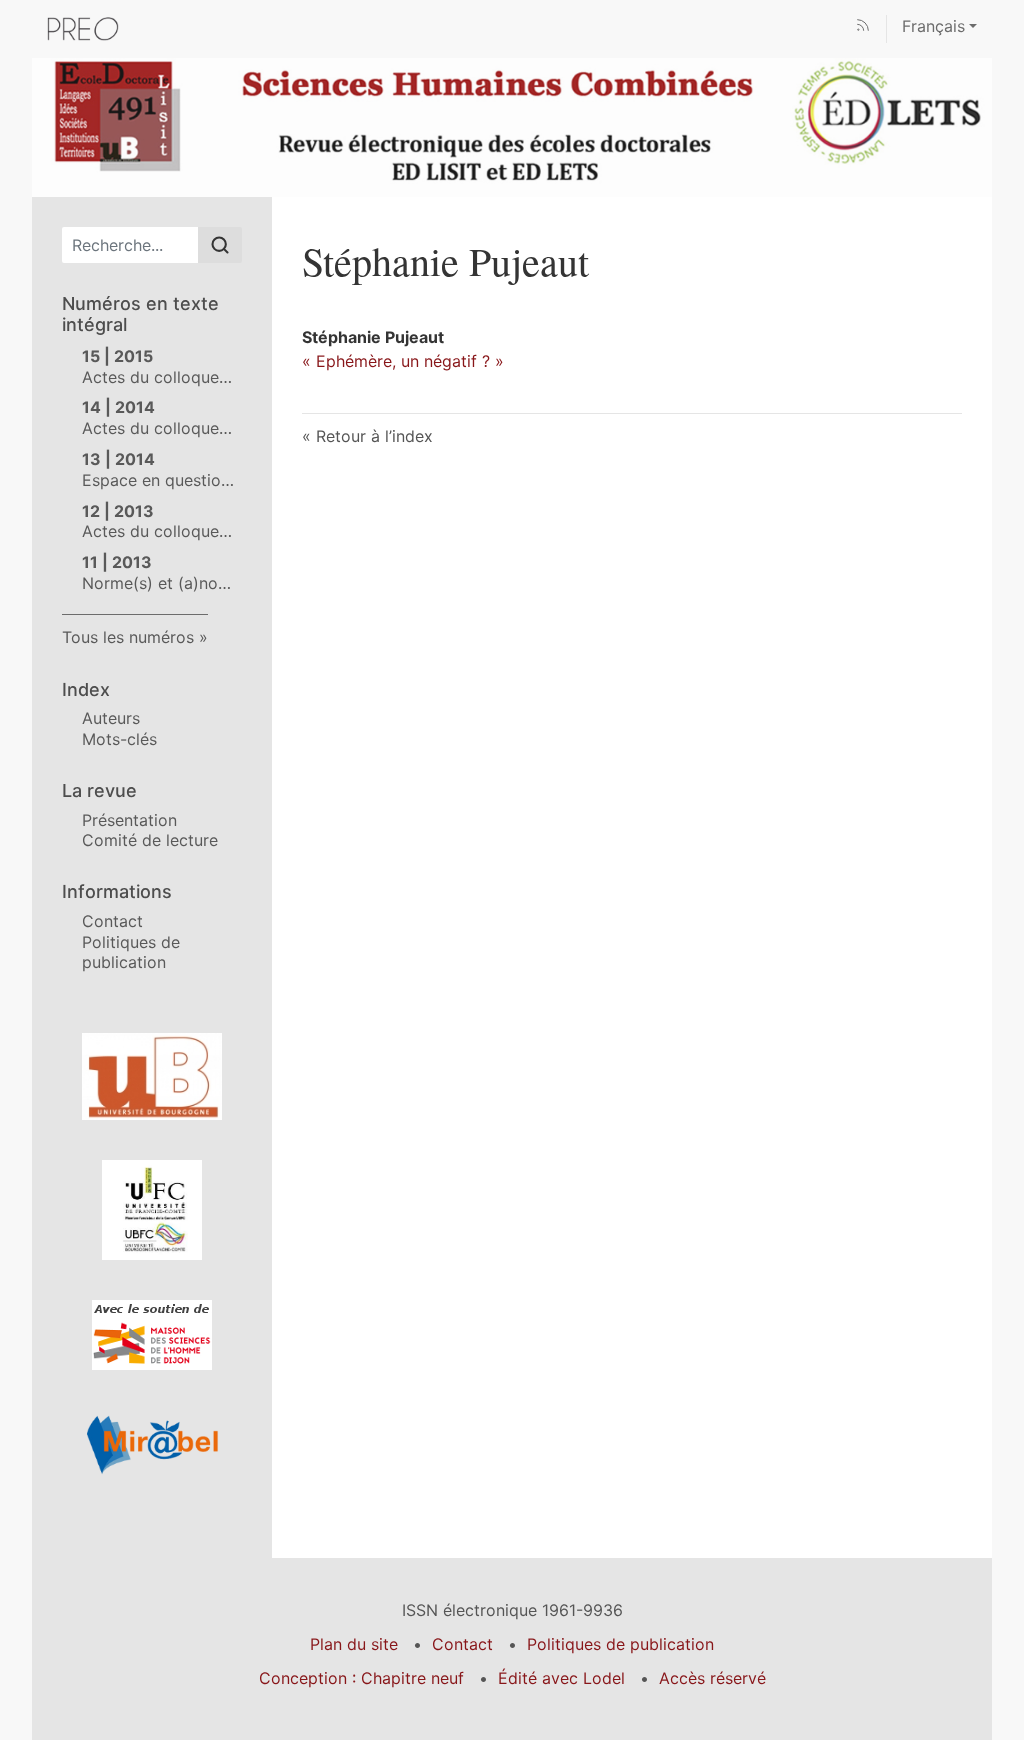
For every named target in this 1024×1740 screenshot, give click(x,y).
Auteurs (111, 718)
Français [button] (933, 26)
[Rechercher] (220, 245)
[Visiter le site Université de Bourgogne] (152, 1076)
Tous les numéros (128, 637)
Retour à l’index (374, 436)
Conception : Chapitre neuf (361, 1678)
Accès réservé (712, 1678)
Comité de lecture (150, 840)
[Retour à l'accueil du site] (512, 126)
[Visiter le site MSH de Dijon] (152, 1335)
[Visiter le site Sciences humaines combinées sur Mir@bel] (152, 1444)
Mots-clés (119, 739)
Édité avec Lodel (561, 1678)
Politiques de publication (131, 952)
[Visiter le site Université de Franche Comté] (152, 1210)
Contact (112, 921)
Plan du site (354, 1644)
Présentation (129, 820)
